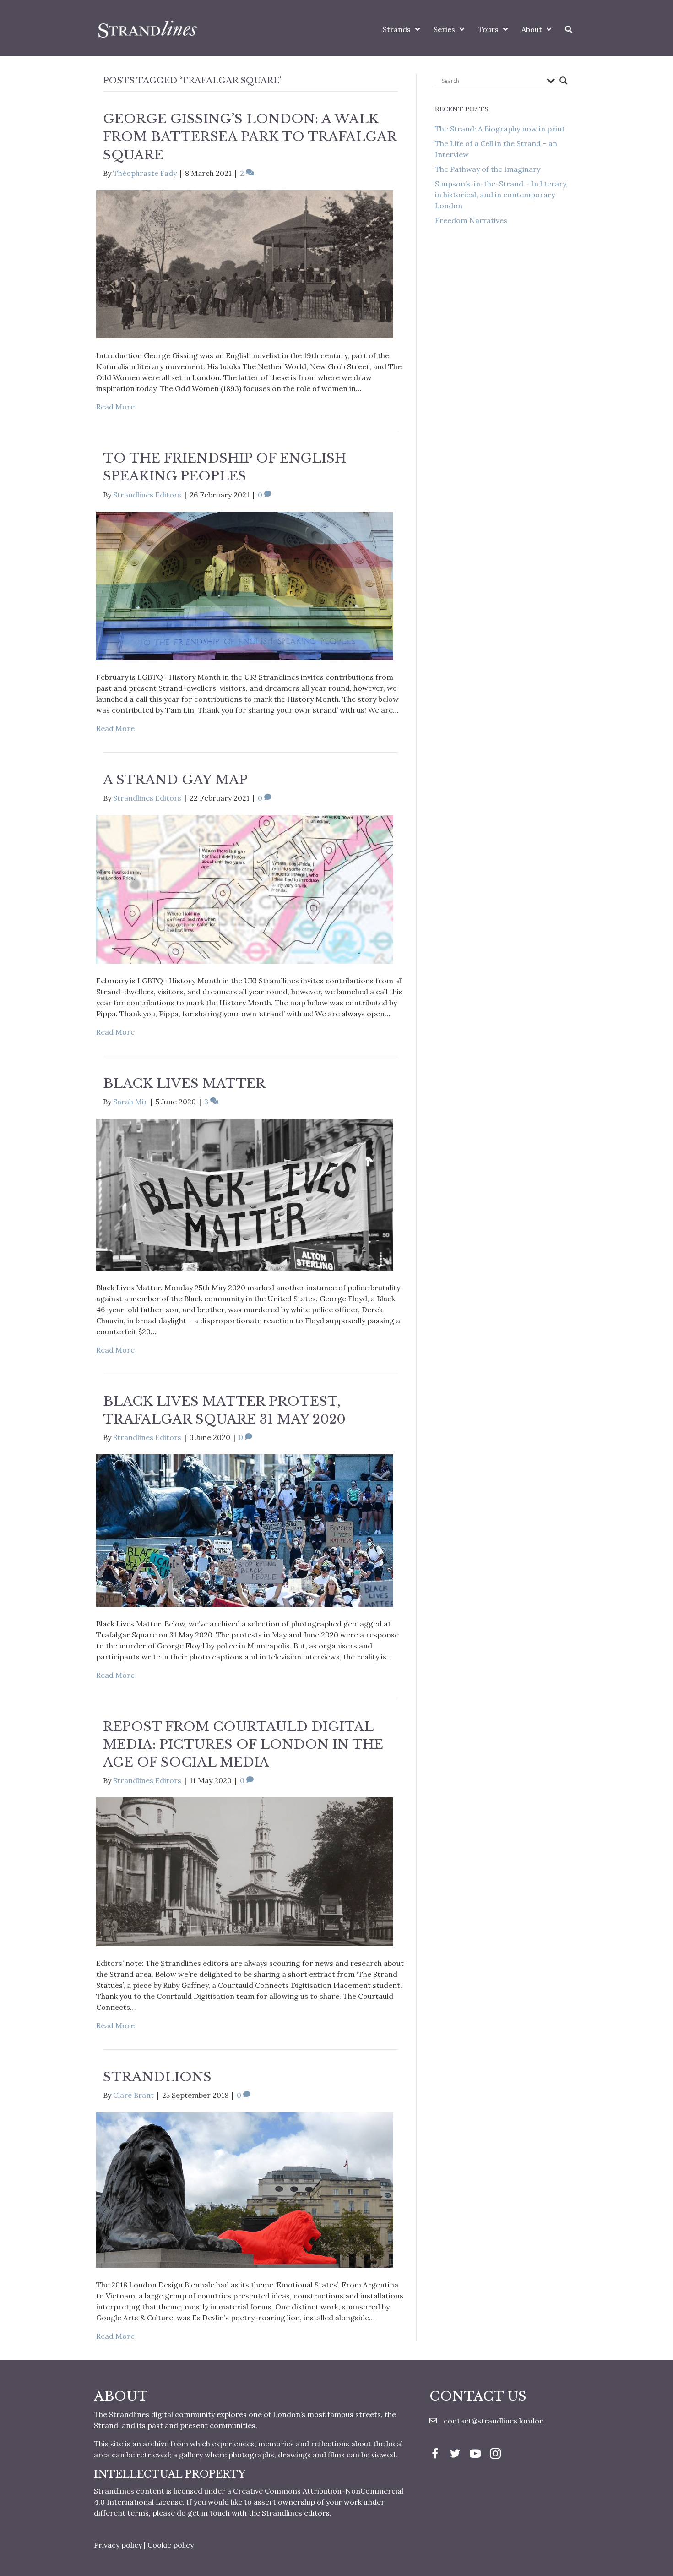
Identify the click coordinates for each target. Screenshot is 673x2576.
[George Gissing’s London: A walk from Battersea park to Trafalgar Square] (245, 263)
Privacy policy (118, 2545)
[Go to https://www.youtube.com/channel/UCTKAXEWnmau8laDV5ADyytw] (475, 2455)
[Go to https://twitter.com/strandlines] (455, 2455)
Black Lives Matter (184, 1083)
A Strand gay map (175, 780)
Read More (115, 407)
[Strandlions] (245, 2189)
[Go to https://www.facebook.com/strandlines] (435, 2455)
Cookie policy (171, 2545)
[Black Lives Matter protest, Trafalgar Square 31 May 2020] (245, 1530)
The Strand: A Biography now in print (500, 129)
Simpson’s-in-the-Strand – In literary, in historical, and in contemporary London (501, 195)
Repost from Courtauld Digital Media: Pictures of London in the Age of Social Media (243, 1744)
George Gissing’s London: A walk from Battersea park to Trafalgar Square (250, 137)
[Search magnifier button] (564, 81)
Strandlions (157, 2077)
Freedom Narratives (471, 220)
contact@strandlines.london (494, 2421)
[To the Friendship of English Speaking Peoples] (245, 585)
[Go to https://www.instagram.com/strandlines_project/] (495, 2455)
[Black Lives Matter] (245, 1194)
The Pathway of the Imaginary (488, 169)
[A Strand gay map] (245, 889)
